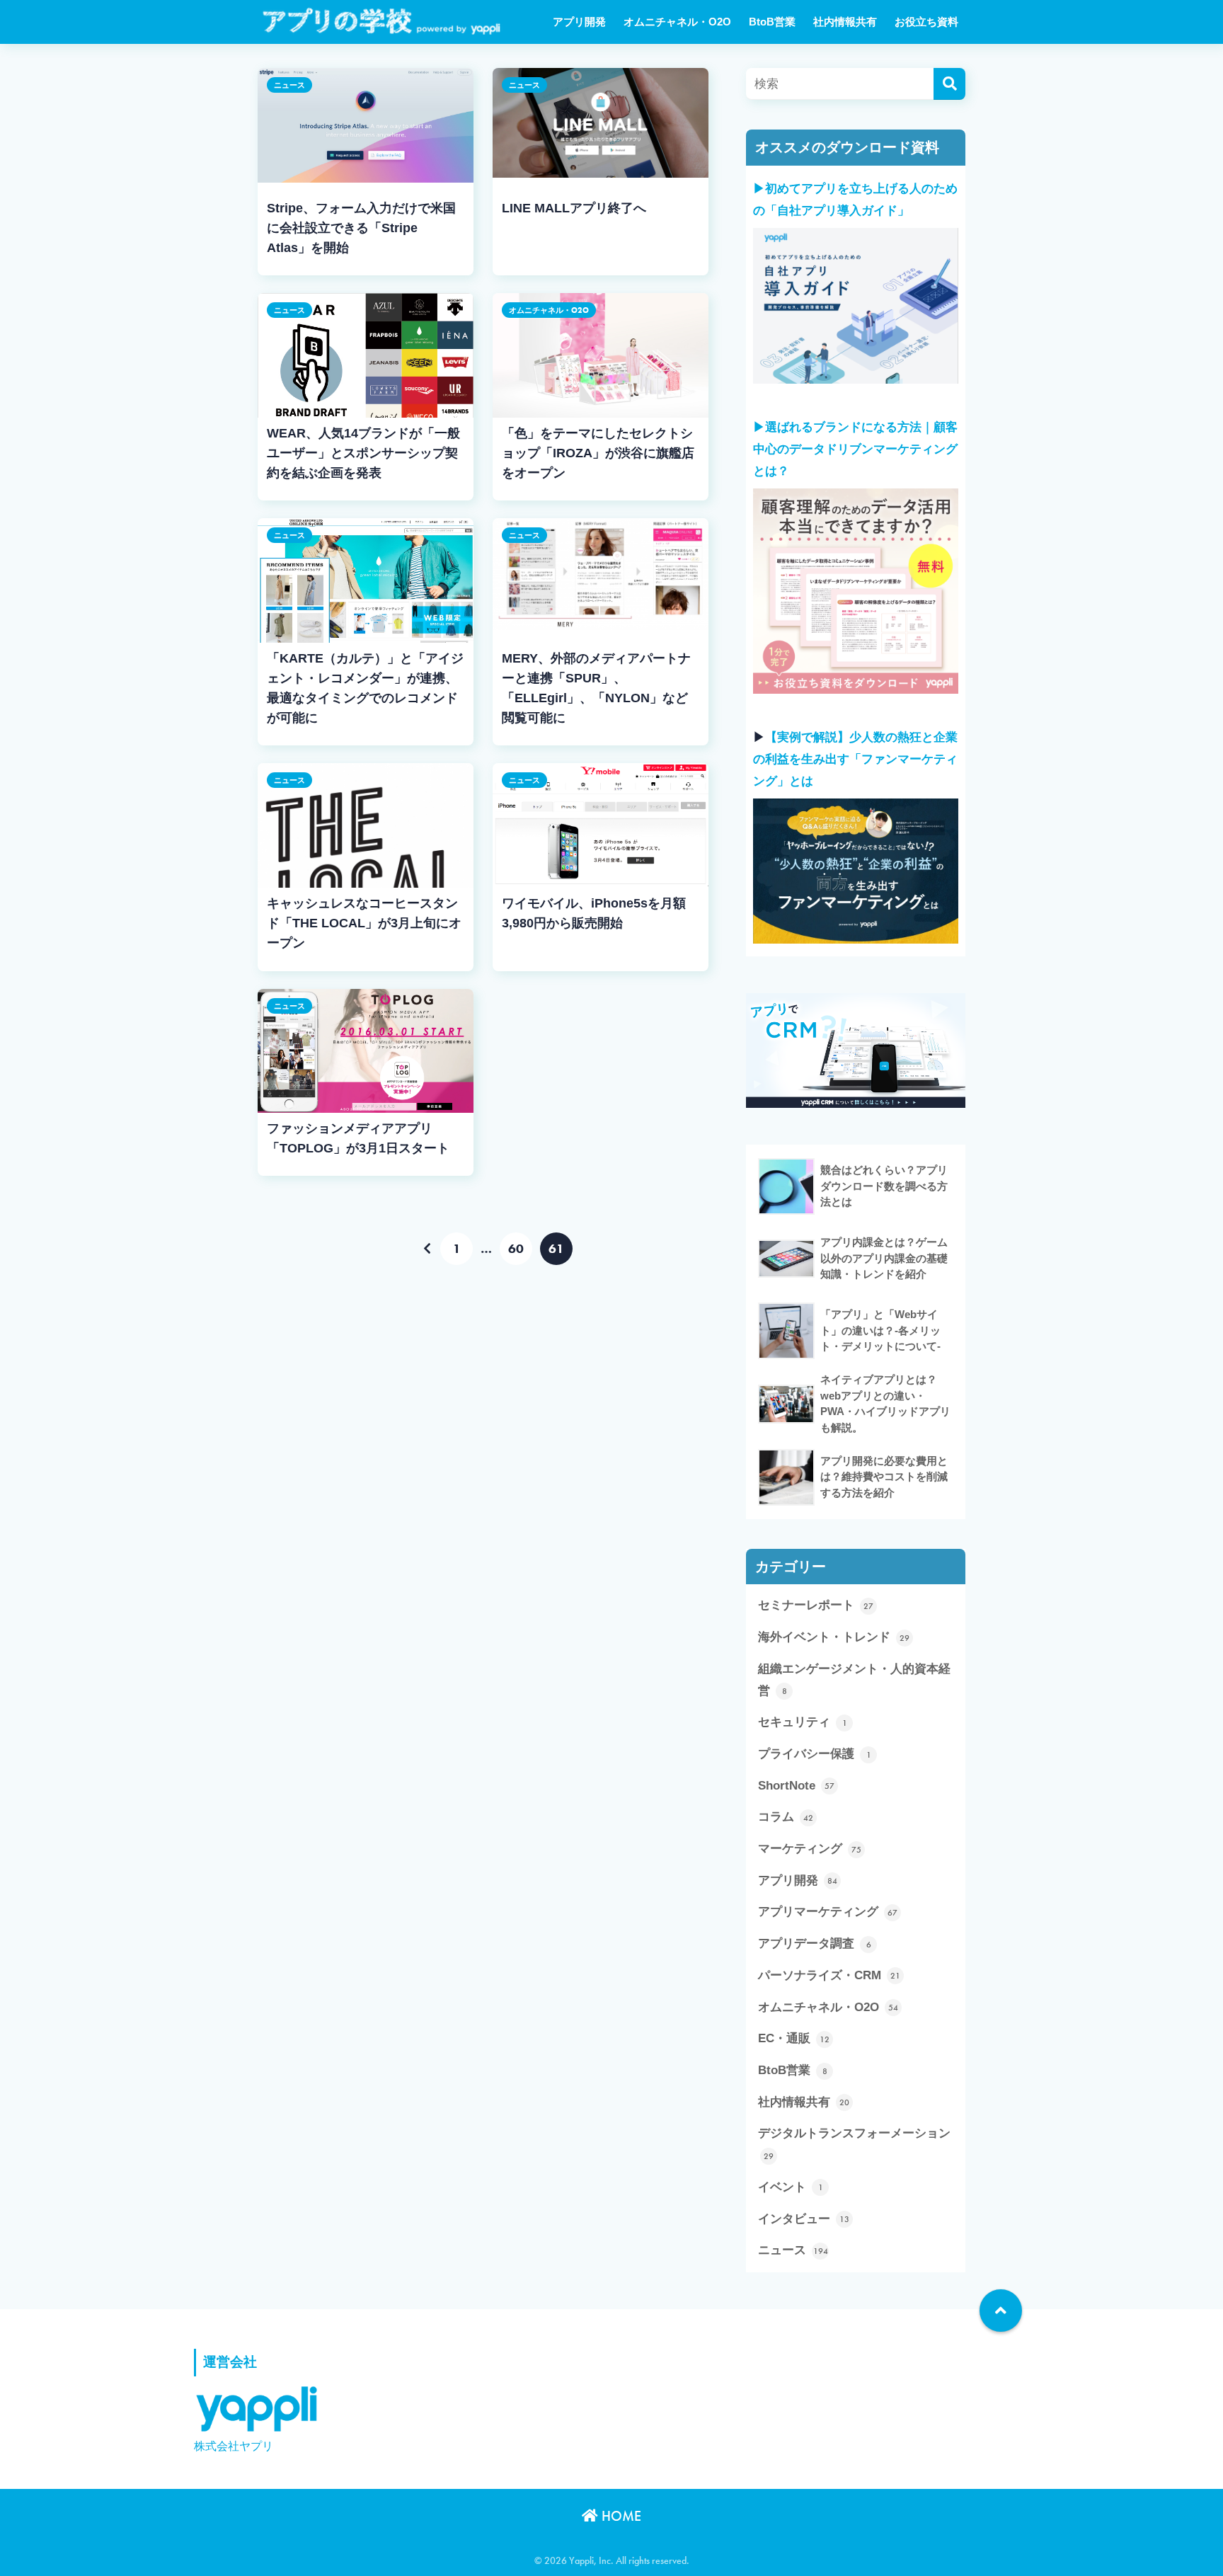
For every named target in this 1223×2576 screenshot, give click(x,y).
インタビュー (804, 2219)
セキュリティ (803, 1722)
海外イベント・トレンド (834, 1637)
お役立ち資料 (926, 22)
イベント (791, 2187)
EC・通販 (794, 2038)
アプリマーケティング (828, 1912)
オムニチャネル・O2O (677, 22)
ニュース (289, 85)
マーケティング (810, 1849)
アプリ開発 (579, 22)
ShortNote (796, 1786)
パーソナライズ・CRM (829, 1975)
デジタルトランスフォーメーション (854, 2144)
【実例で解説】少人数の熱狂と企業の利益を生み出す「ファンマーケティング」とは (855, 759)
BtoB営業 (772, 22)
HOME (620, 2516)
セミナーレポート (816, 1605)
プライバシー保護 (815, 1754)
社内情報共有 (845, 22)
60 (516, 1249)
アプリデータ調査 (815, 1944)
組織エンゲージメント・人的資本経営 (854, 1680)
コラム (786, 1817)
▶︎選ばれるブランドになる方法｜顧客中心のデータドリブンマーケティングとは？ (855, 449)
